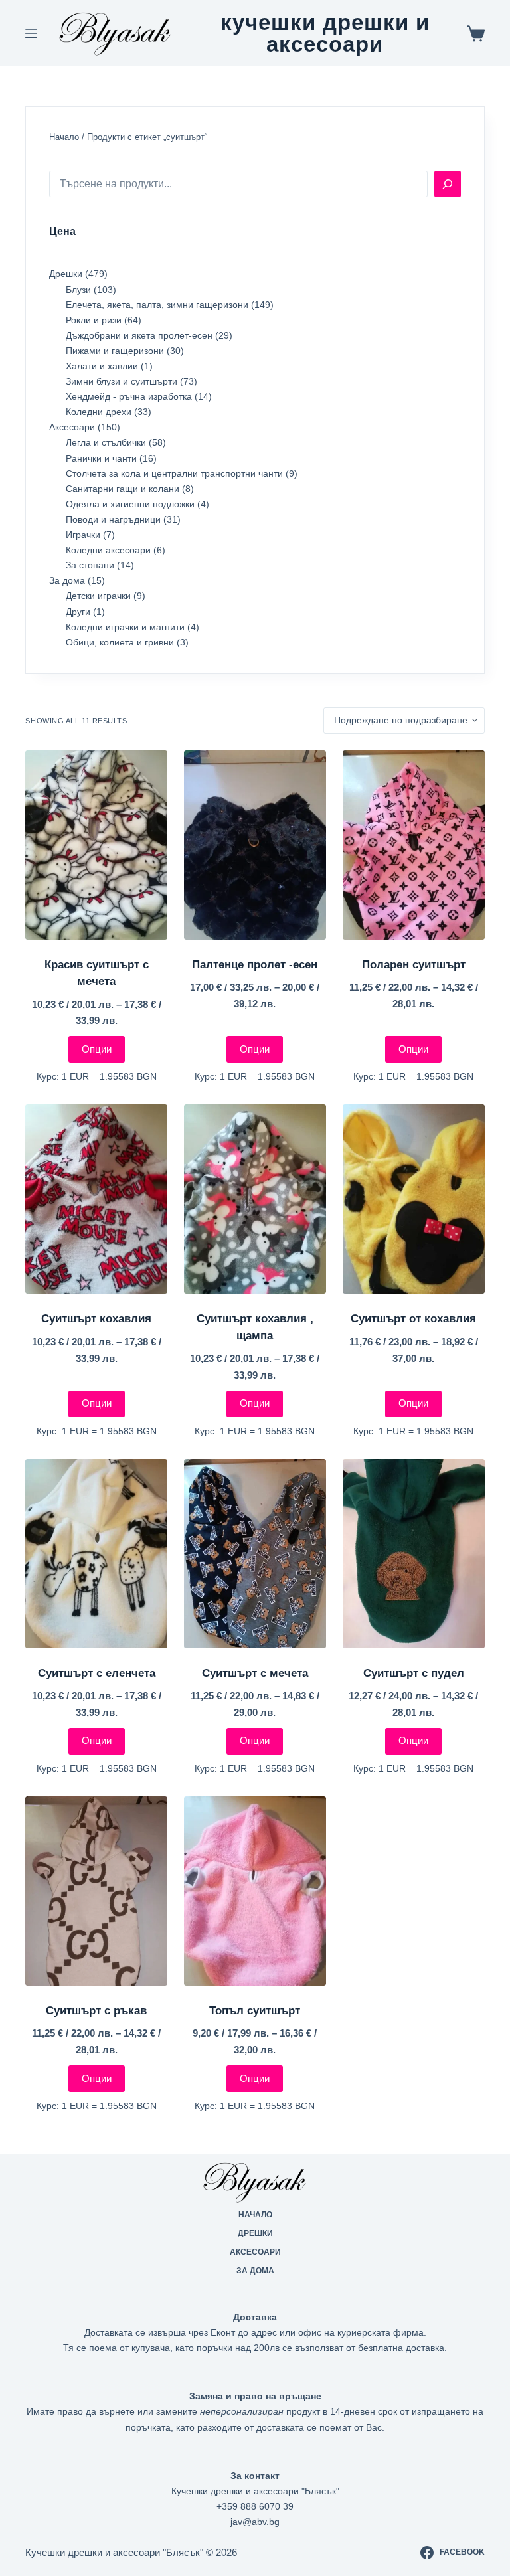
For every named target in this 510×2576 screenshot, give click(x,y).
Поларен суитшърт (414, 965)
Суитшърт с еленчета (97, 1673)
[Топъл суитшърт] (255, 1891)
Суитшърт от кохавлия (413, 1319)
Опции (97, 1049)
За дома (255, 2271)
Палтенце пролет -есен (255, 965)
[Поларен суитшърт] (414, 845)
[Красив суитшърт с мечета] (96, 845)
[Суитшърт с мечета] (255, 1554)
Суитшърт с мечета (255, 1673)
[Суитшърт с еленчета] (96, 1554)
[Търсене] (448, 184)
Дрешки (255, 2233)
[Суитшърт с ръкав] (96, 1891)
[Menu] (31, 33)
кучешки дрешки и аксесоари (325, 33)
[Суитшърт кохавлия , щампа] (255, 1199)
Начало (64, 137)
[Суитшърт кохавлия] (96, 1199)
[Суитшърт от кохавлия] (414, 1199)
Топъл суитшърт (255, 2011)
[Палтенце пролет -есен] (255, 845)
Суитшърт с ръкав (96, 2011)
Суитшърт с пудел (414, 1673)
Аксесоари (255, 2252)
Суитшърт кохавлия (96, 1319)
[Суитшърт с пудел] (414, 1554)
